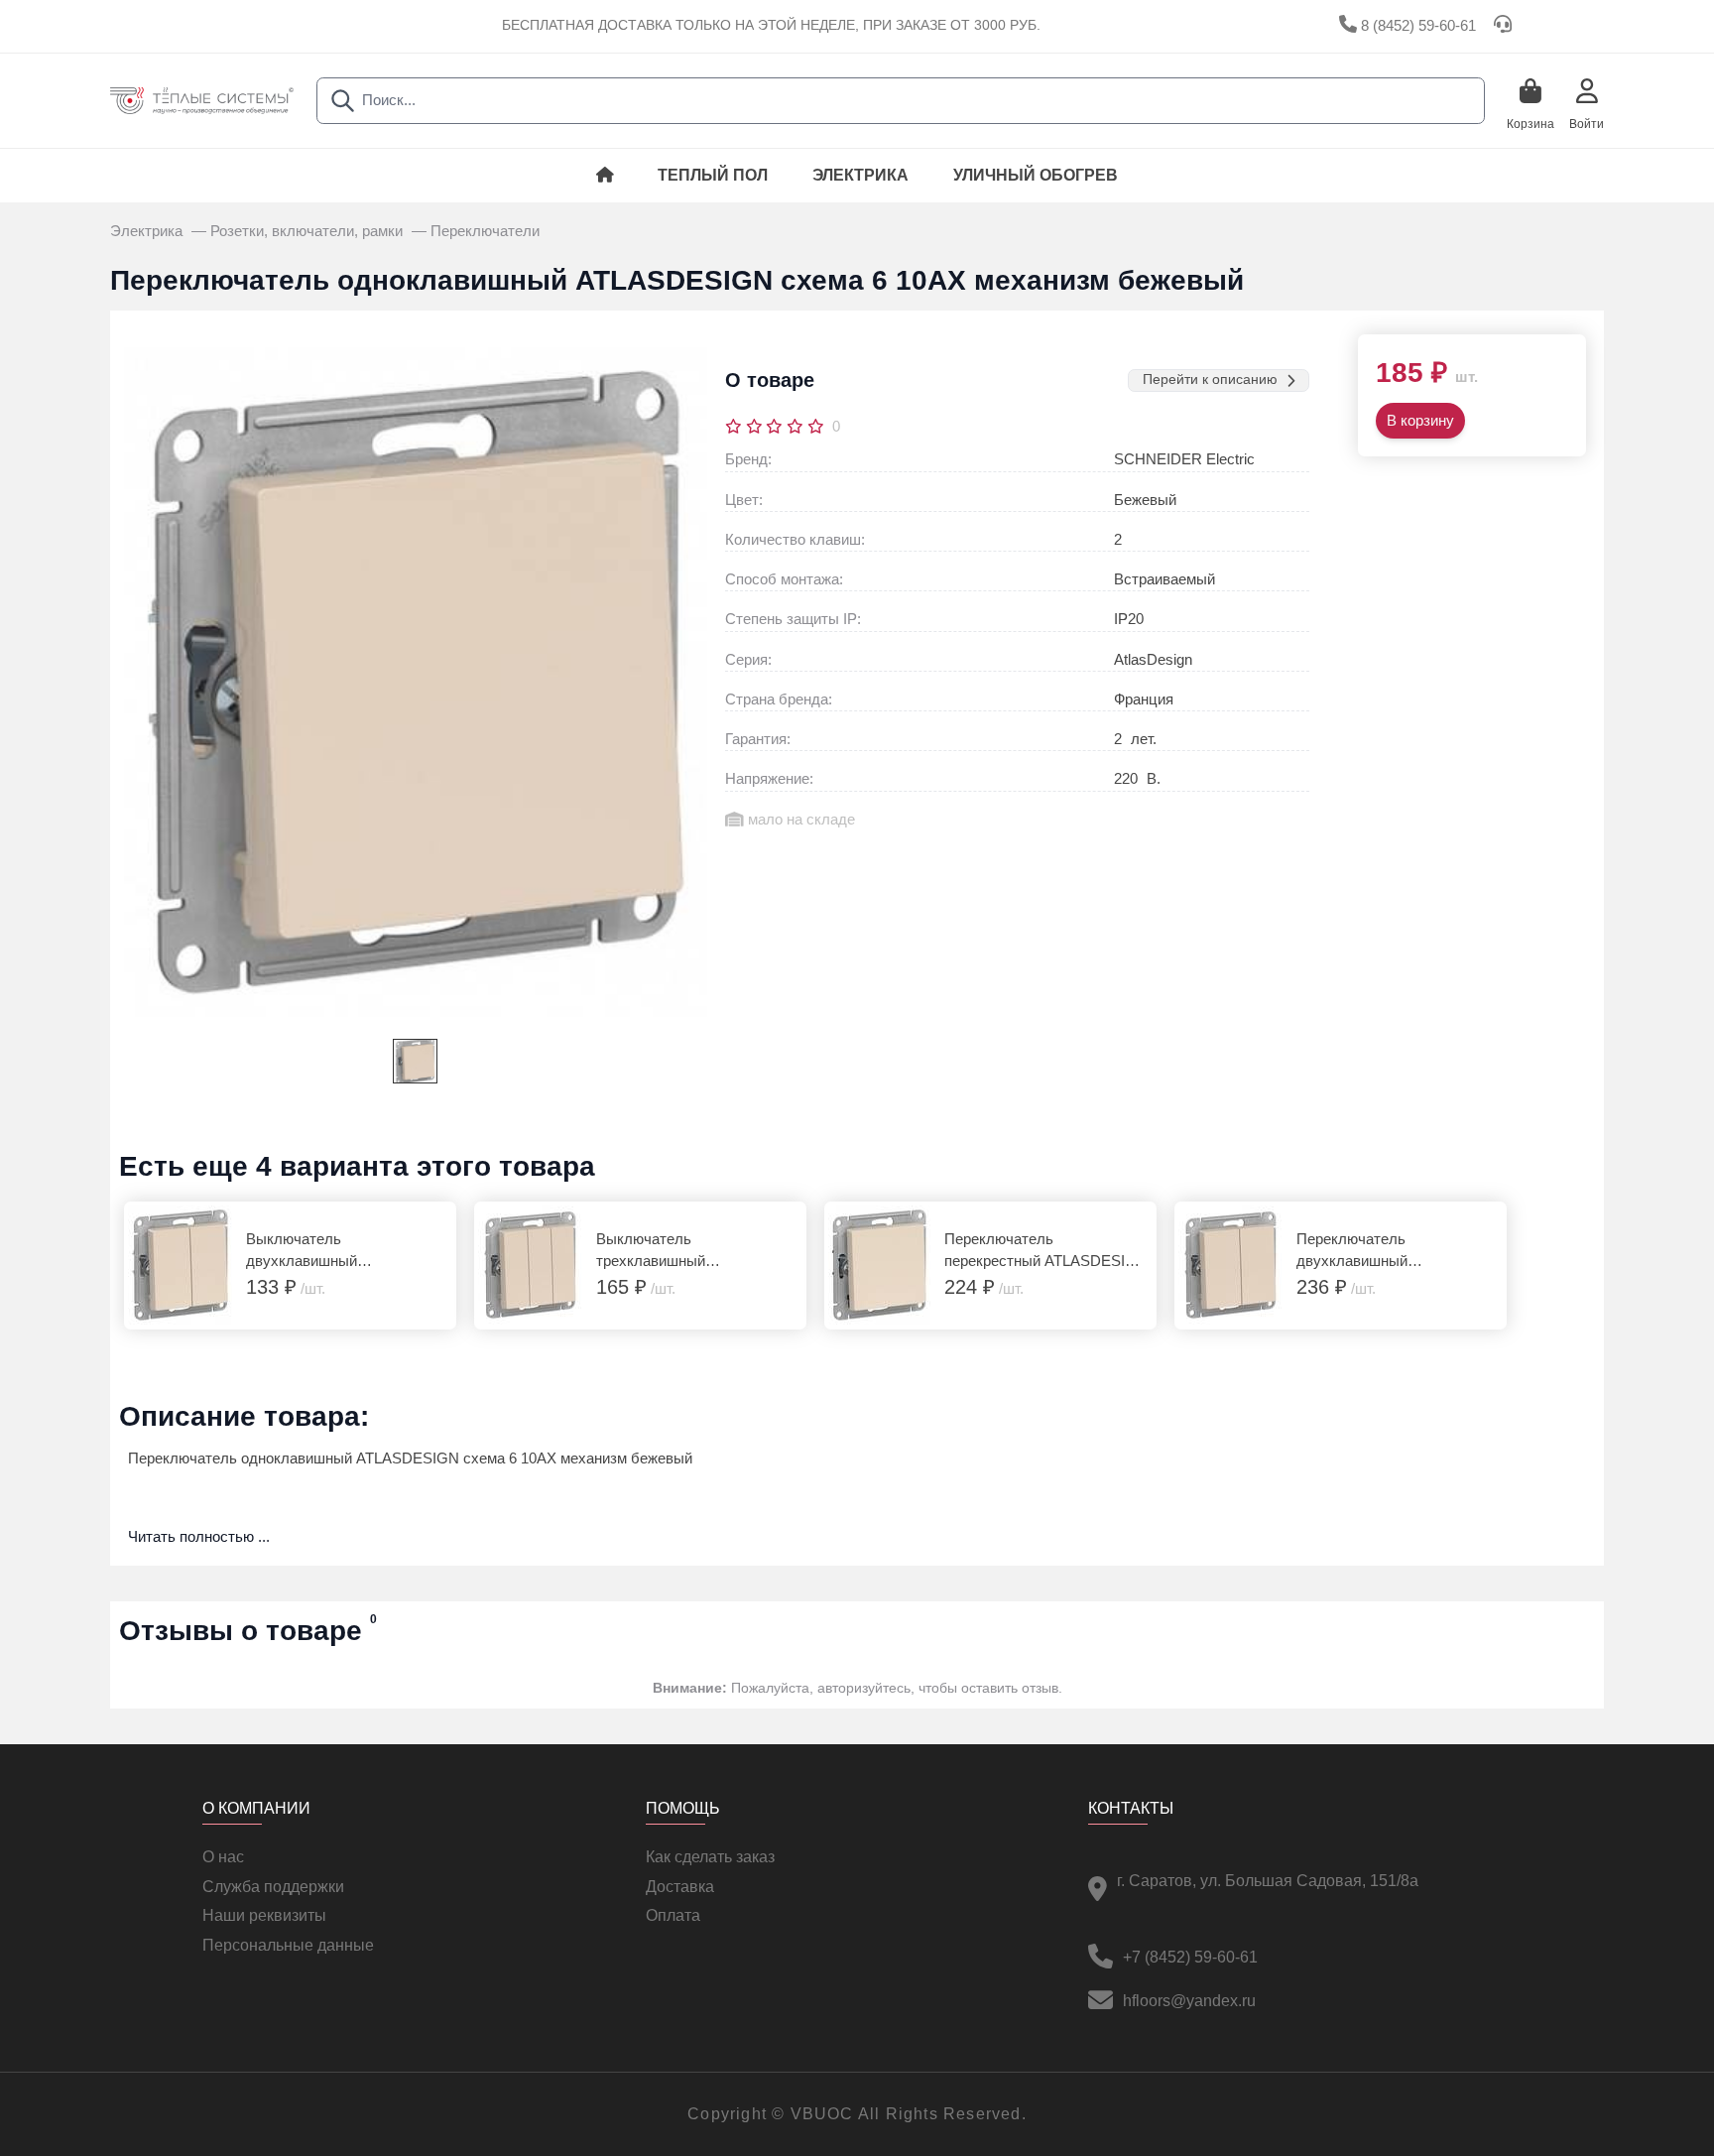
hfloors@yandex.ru (1189, 2001)
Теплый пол (713, 175)
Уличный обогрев (1036, 175)
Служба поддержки (273, 1887)
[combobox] (901, 101)
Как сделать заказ (710, 1857)
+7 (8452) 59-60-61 (1190, 1957)
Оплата (673, 1915)
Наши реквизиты (264, 1915)
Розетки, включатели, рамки (308, 231)
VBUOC (822, 2114)
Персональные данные (288, 1945)
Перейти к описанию (1210, 380)
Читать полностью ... (199, 1537)
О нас (223, 1857)
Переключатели (485, 231)
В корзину (1420, 421)
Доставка (680, 1887)
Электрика (860, 175)
